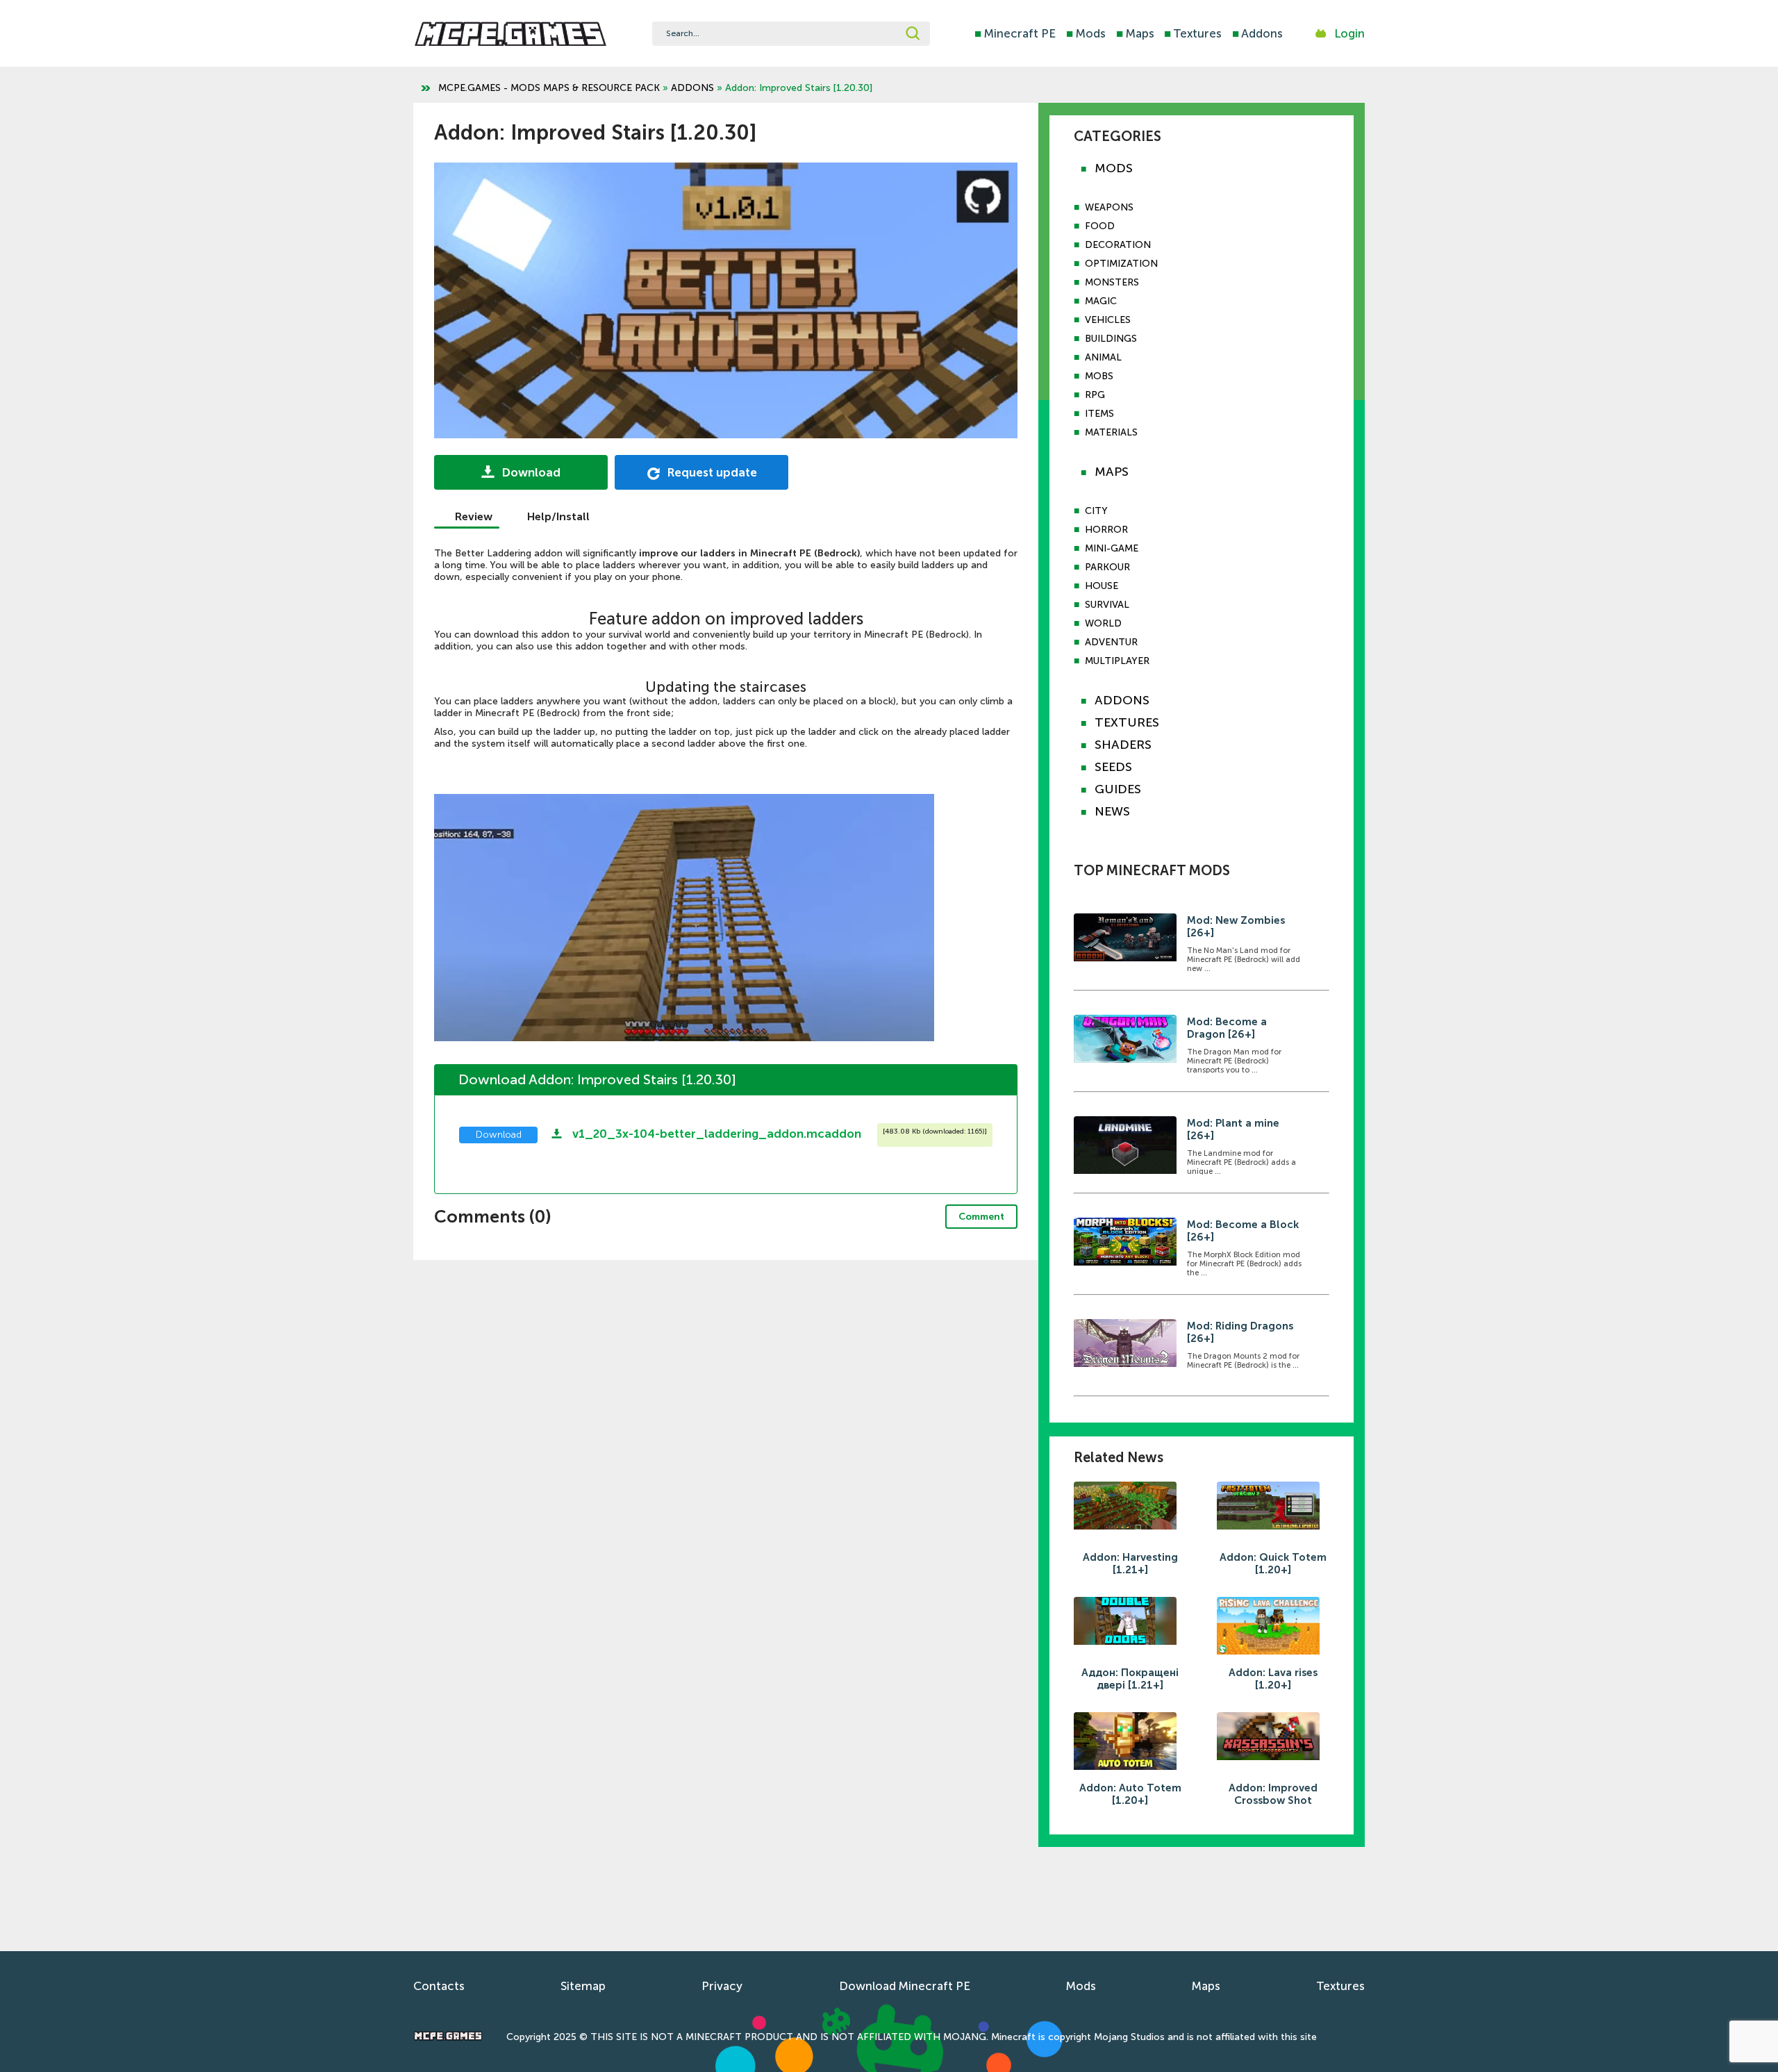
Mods (1086, 33)
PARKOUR (1107, 567)
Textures (1193, 33)
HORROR (1106, 530)
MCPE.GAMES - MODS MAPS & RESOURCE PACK (549, 88)
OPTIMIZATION (1121, 264)
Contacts (439, 1986)
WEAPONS (1109, 207)
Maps (1135, 33)
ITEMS (1099, 414)
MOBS (1099, 376)
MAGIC (1101, 301)
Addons (1257, 33)
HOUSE (1102, 586)
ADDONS (692, 88)
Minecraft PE (1015, 33)
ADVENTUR (1111, 642)
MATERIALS (1111, 432)
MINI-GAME (1112, 548)
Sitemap (583, 1986)
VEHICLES (1108, 320)
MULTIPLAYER (1117, 661)
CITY (1096, 511)
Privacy (722, 1986)
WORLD (1103, 623)
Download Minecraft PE (905, 1986)
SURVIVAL (1107, 605)
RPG (1095, 395)
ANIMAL (1103, 357)
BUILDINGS (1111, 339)
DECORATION (1118, 245)
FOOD (1100, 226)
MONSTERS (1112, 282)
